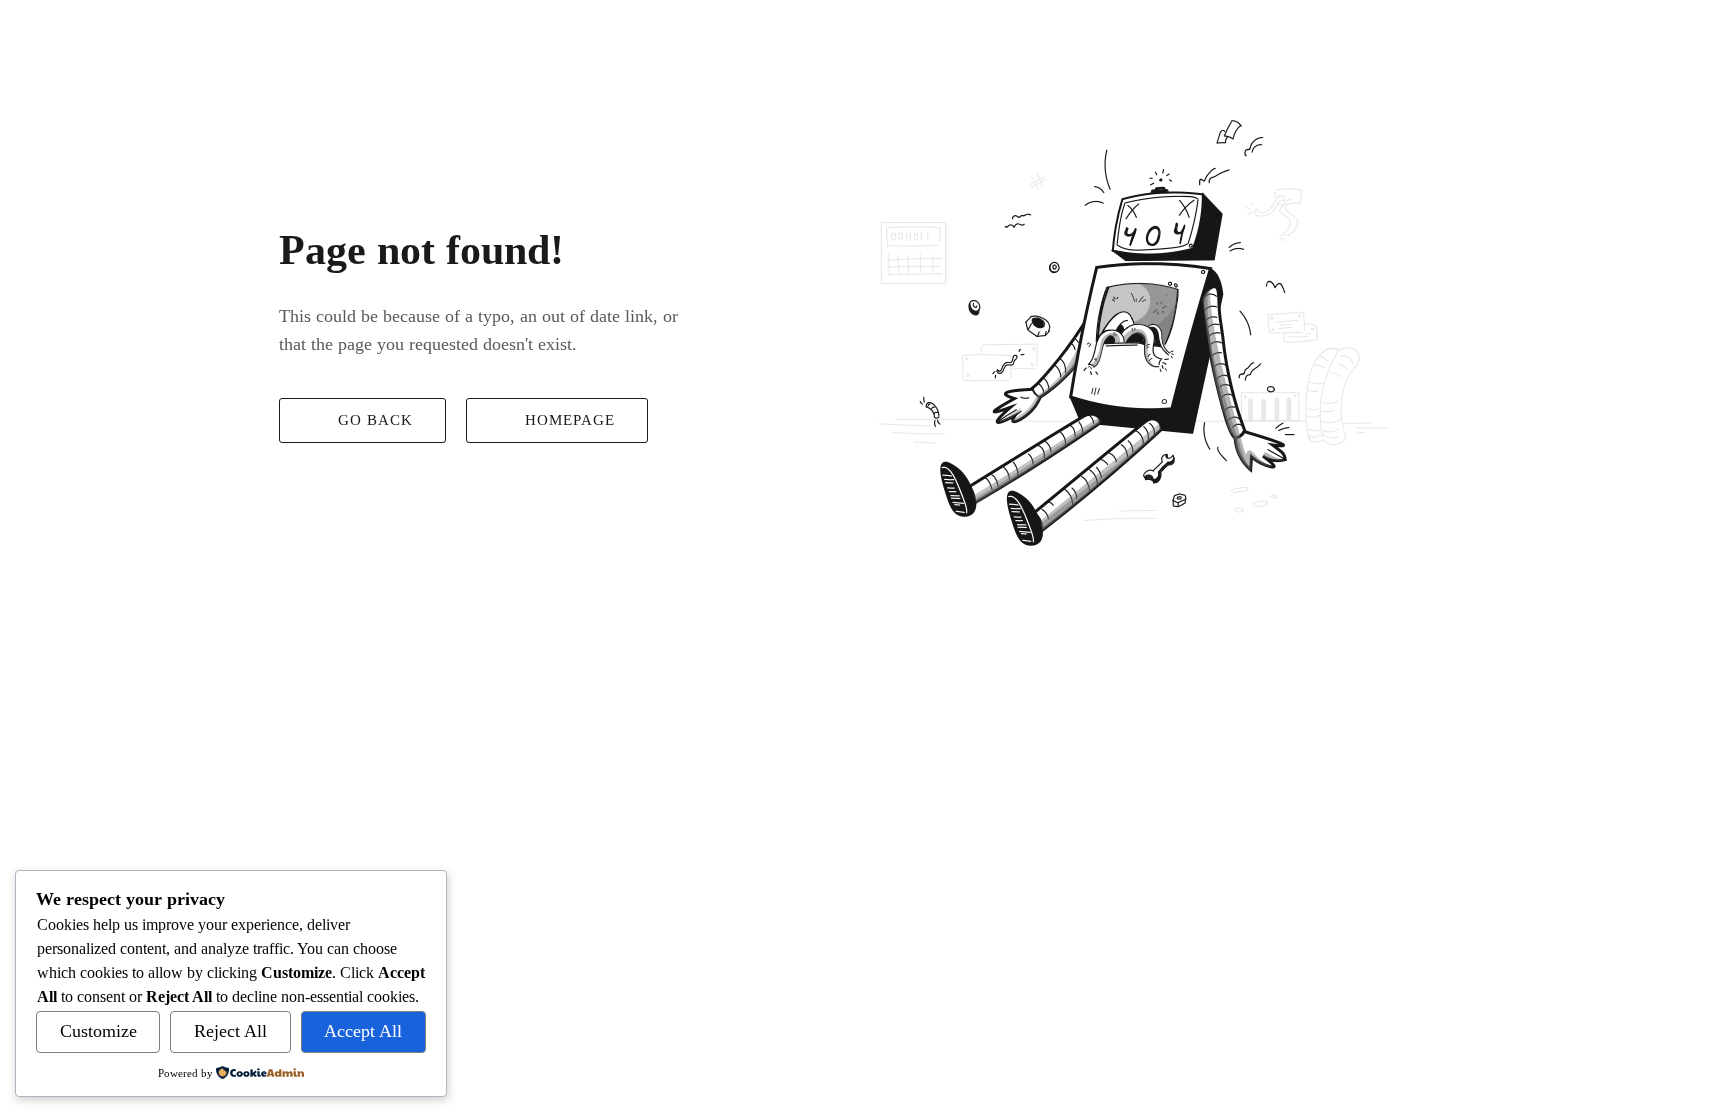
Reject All (230, 1031)
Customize (98, 1031)
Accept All (363, 1031)
